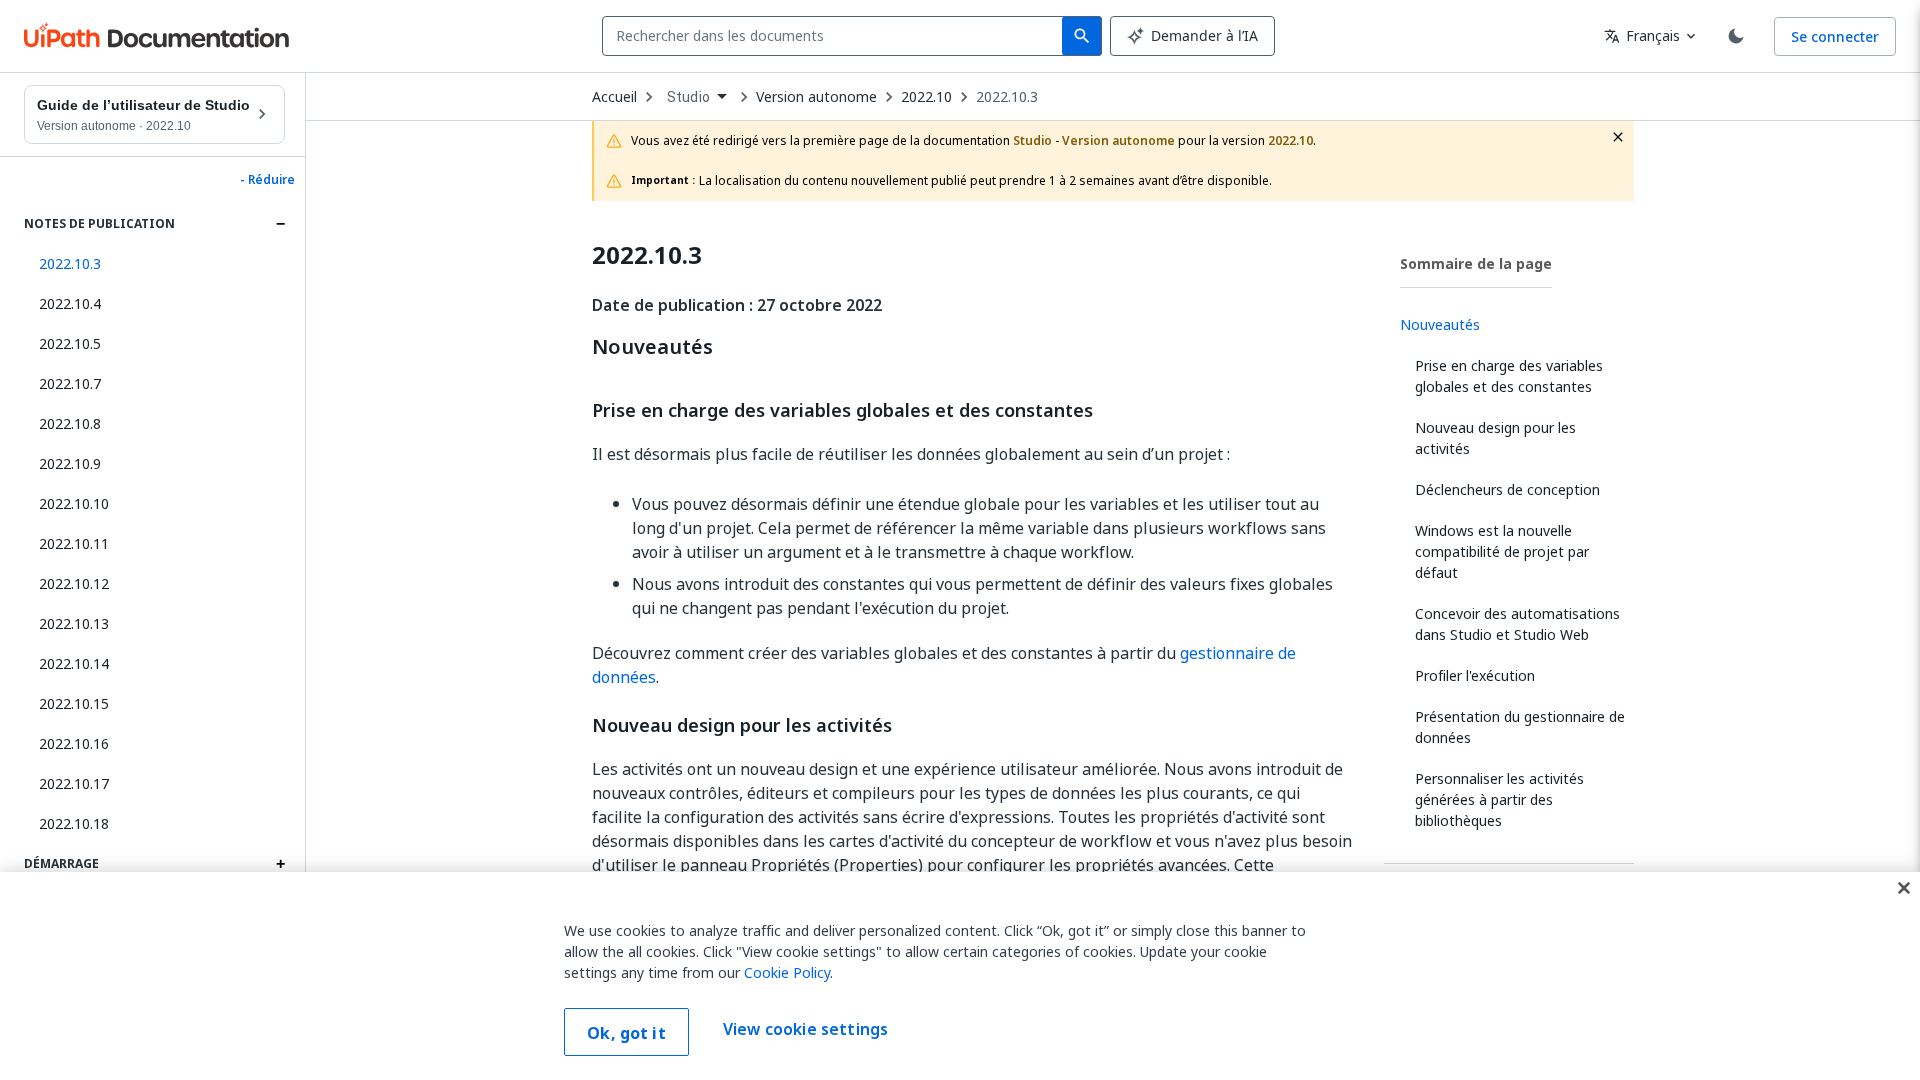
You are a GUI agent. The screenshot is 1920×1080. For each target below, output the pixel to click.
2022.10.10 (74, 503)
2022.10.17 (74, 783)
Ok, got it (626, 1033)
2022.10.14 (74, 663)
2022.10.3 (1007, 97)
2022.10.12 (74, 583)
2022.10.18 (74, 823)
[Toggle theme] (1736, 36)
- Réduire (267, 180)
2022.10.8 (70, 423)
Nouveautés (652, 347)
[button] (154, 264)
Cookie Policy (787, 972)
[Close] (1904, 888)
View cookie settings (805, 1030)
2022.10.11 (74, 543)
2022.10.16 (74, 743)
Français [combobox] (1642, 35)
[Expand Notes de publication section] (280, 224)
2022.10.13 (74, 623)
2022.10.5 (70, 343)
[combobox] (836, 36)
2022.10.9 (70, 463)
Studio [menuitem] (688, 97)
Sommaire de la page (1476, 263)
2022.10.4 (70, 303)
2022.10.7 (70, 383)
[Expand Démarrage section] (280, 864)
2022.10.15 (74, 703)
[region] (960, 976)
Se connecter (1835, 36)
